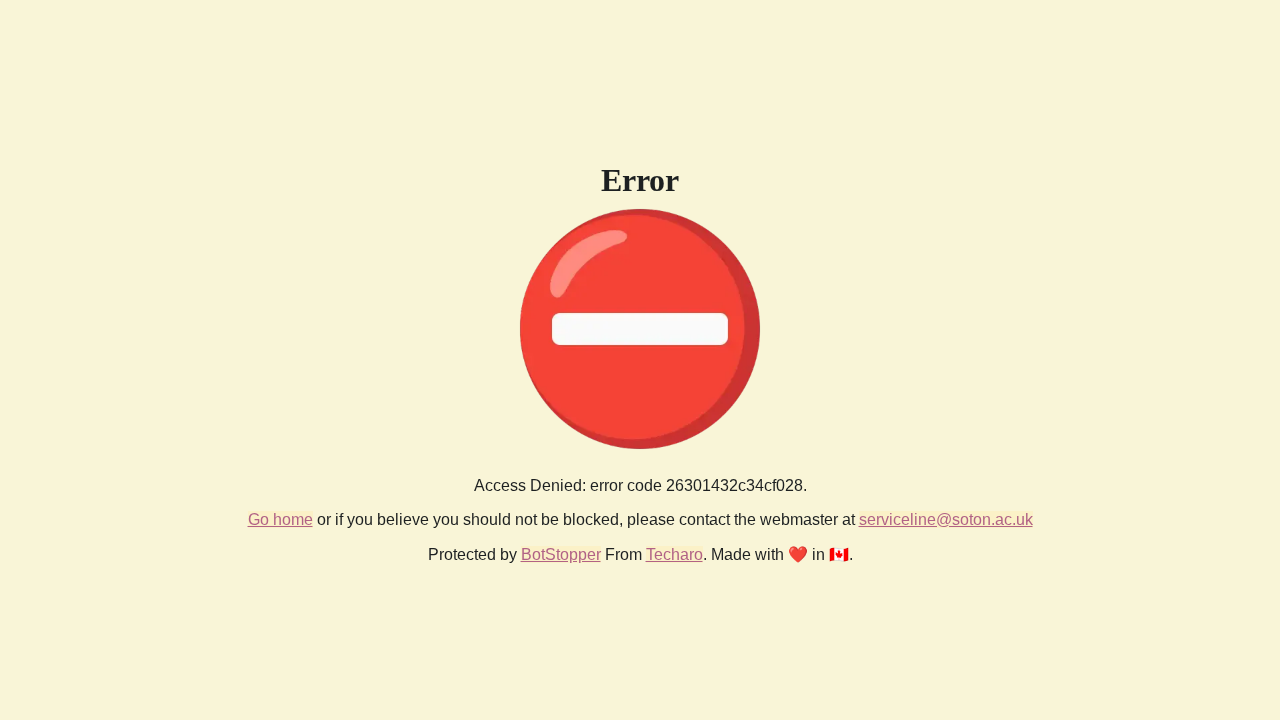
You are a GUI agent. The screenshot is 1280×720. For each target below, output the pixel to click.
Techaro (674, 554)
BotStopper (561, 554)
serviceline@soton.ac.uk (946, 519)
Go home (280, 519)
